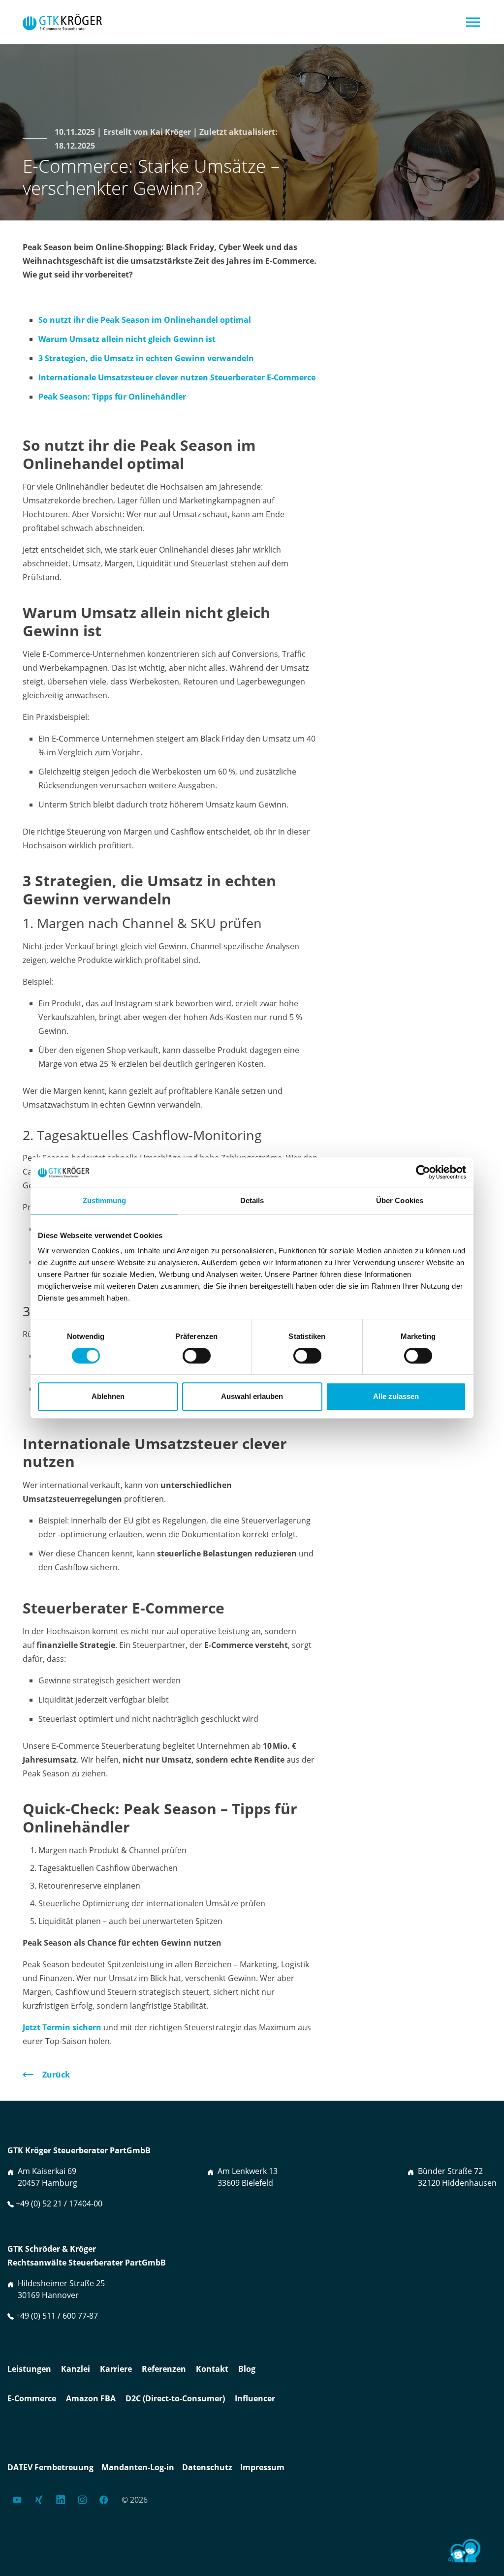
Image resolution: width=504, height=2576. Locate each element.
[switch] (197, 1356)
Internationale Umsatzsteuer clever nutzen (124, 377)
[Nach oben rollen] (408, 2556)
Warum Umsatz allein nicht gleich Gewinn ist (127, 339)
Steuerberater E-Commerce (263, 377)
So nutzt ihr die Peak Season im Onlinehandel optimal (145, 320)
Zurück (56, 2075)
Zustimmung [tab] (105, 1200)
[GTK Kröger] (62, 22)
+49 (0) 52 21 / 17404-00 (59, 2204)
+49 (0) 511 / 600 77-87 (57, 2316)
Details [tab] (252, 1200)
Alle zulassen (396, 1396)
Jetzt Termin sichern (62, 2027)
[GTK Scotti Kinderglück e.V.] (463, 2554)
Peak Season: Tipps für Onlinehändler (112, 397)
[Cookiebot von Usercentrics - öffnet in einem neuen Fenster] (423, 1172)
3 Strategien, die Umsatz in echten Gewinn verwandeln (146, 358)
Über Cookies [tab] (400, 1200)
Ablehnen (108, 1396)
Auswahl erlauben (252, 1396)
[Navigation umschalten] (473, 22)
